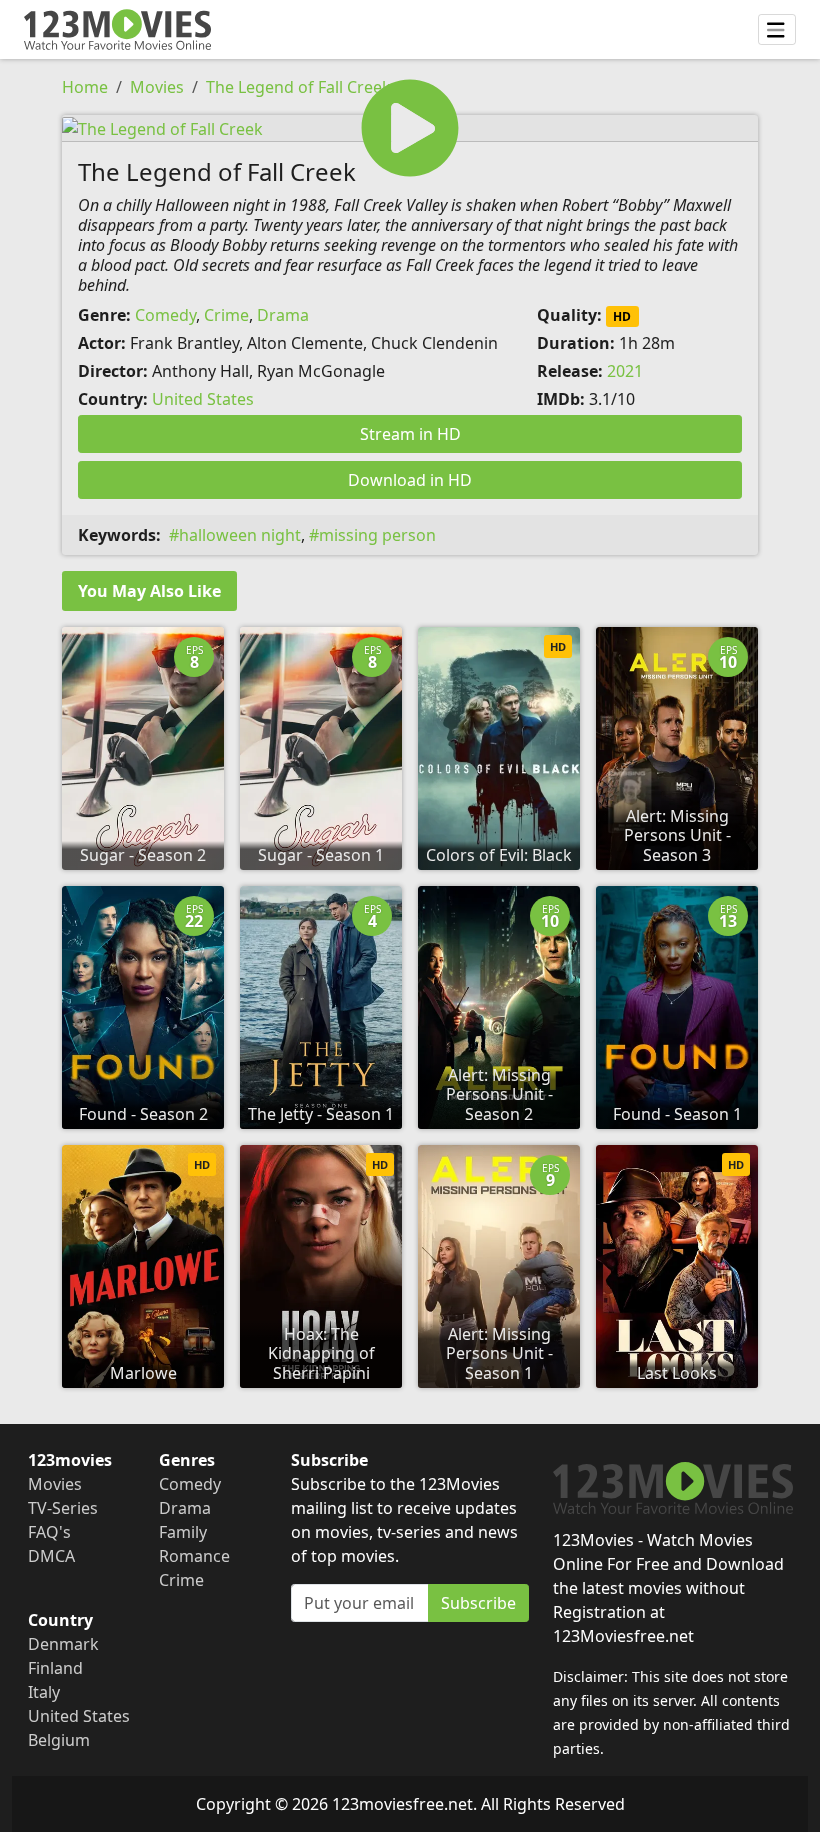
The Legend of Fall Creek (298, 87)
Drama (283, 315)
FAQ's (49, 1532)
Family (183, 1532)
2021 (625, 371)
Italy (44, 1692)
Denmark (63, 1644)
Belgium (59, 1740)
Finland (55, 1668)
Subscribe (478, 1603)
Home (85, 87)
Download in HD (410, 480)
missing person (377, 535)
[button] (410, 128)
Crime (226, 315)
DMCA (51, 1556)
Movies (157, 87)
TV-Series (63, 1508)
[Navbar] (777, 30)
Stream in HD (410, 434)
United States (203, 399)
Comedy (165, 315)
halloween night (240, 535)
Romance (194, 1556)
